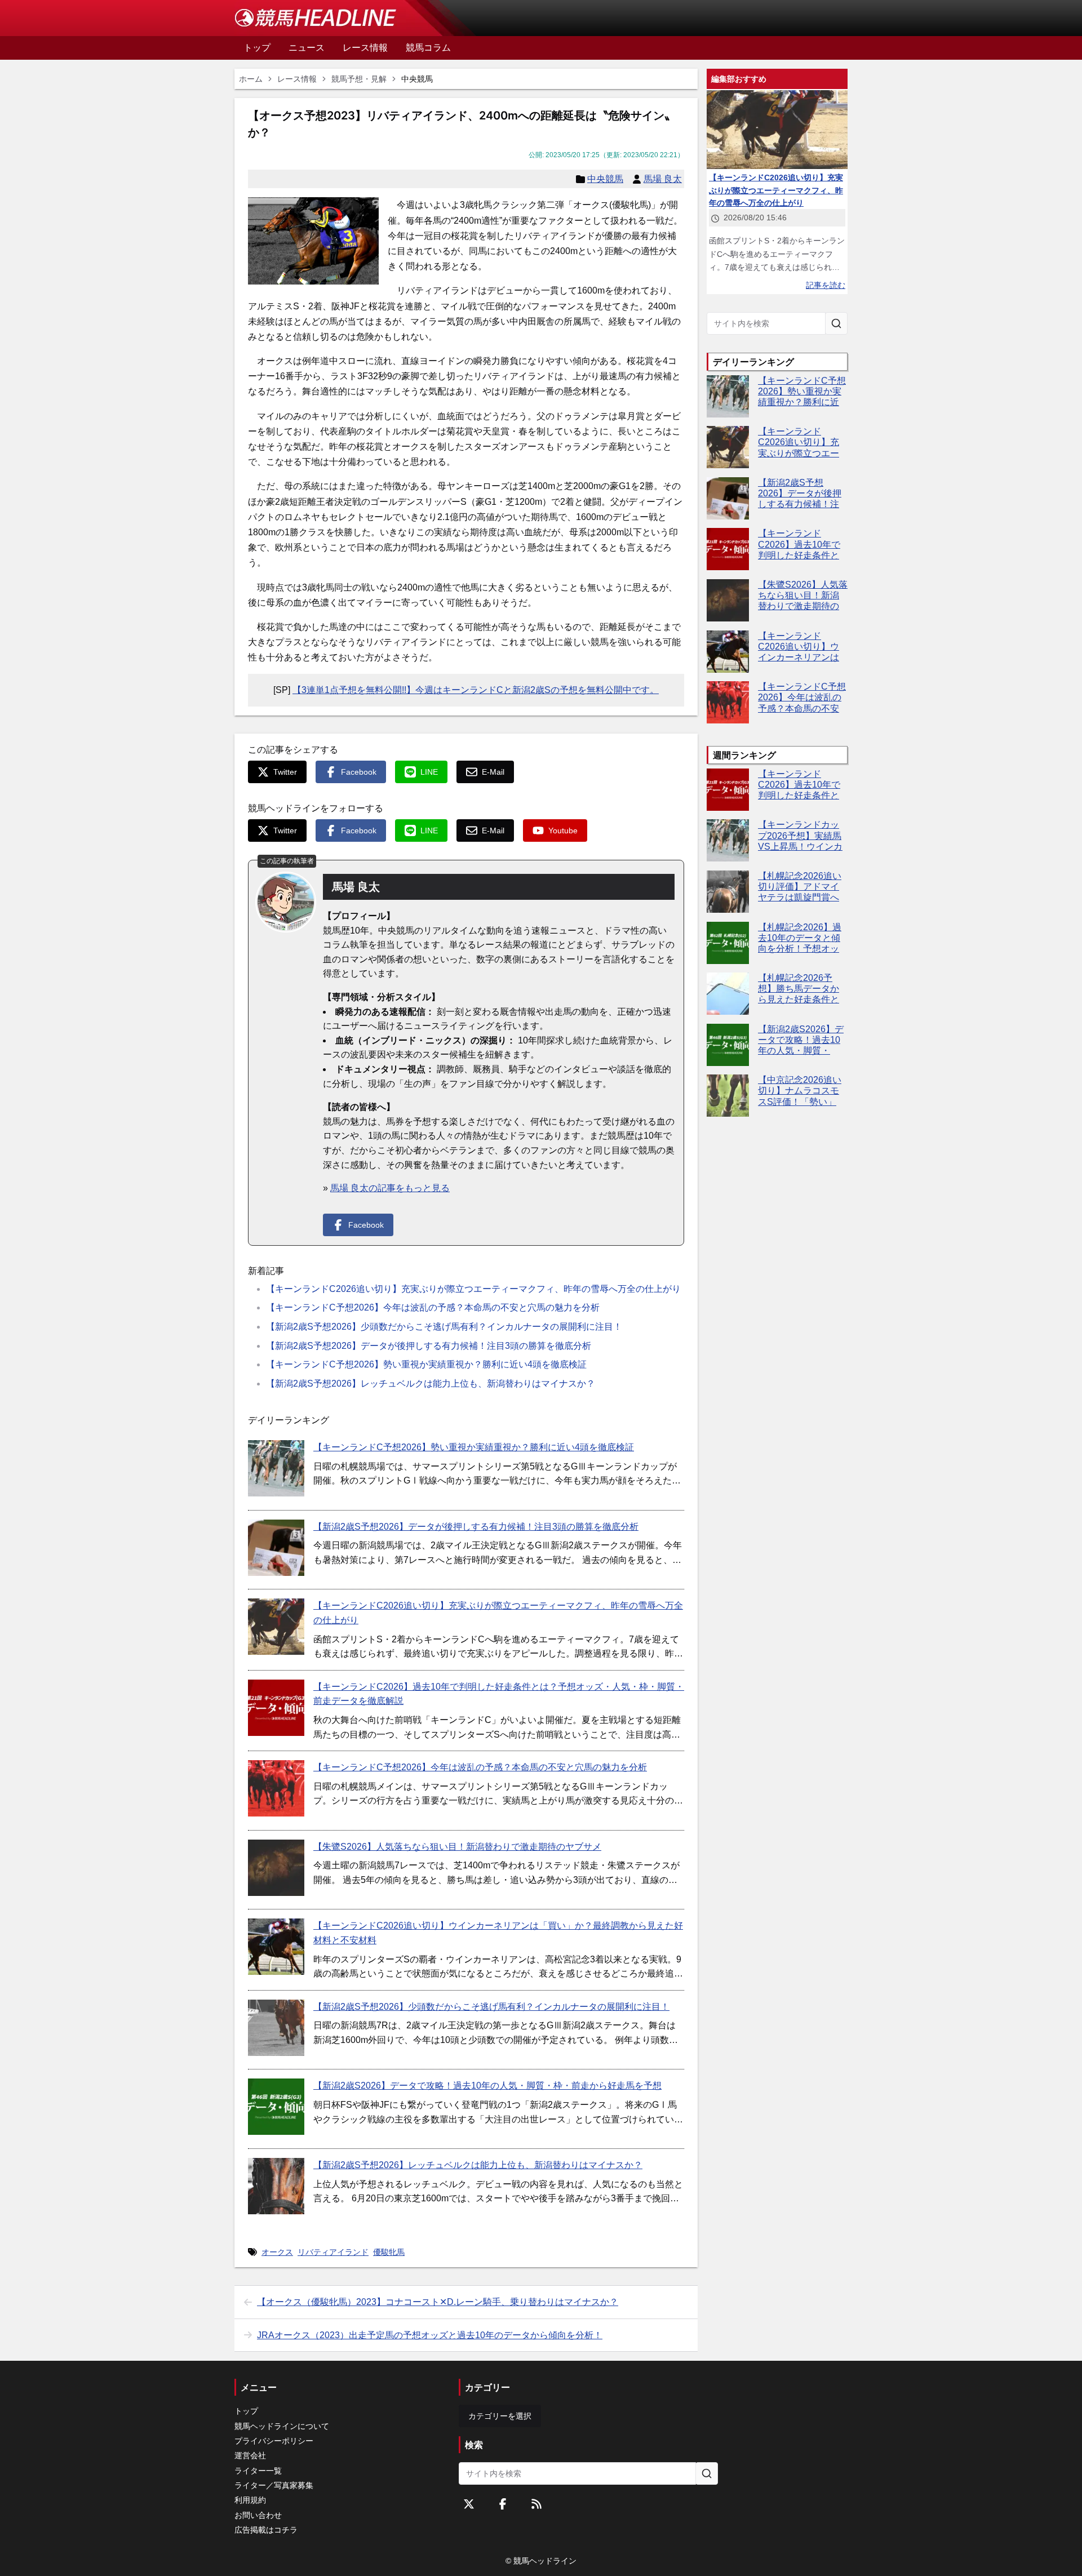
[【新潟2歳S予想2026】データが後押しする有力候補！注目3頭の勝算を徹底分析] (276, 1548)
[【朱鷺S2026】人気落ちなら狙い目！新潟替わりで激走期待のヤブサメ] (276, 1868)
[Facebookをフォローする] (503, 2504)
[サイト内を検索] (836, 323)
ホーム (251, 79)
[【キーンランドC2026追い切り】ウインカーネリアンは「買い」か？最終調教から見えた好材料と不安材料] (276, 1947)
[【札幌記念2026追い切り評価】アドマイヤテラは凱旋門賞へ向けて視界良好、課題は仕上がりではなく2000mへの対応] (728, 892)
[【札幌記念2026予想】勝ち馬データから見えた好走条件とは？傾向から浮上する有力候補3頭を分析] (728, 994)
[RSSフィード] (536, 2504)
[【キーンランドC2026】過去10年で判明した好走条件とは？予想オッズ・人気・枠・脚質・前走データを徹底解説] (276, 1708)
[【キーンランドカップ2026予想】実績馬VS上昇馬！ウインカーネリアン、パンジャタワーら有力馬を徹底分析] (728, 840)
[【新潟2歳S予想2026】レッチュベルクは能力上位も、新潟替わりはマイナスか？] (276, 2186)
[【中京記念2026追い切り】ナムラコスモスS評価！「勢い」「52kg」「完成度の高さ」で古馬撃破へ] (728, 1096)
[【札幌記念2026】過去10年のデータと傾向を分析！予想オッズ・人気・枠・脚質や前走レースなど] (728, 943)
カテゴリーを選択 (500, 2416)
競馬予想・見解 (359, 79)
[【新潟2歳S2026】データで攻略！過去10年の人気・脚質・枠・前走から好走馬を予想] (276, 2107)
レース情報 (297, 79)
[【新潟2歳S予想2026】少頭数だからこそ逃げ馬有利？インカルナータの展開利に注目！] (276, 2028)
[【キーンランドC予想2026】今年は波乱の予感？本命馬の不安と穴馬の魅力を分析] (276, 1788)
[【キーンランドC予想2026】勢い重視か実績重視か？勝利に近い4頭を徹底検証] (276, 1468)
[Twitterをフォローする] (469, 2504)
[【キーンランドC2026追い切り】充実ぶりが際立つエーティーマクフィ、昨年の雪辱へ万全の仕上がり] (276, 1627)
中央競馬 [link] (417, 79)
